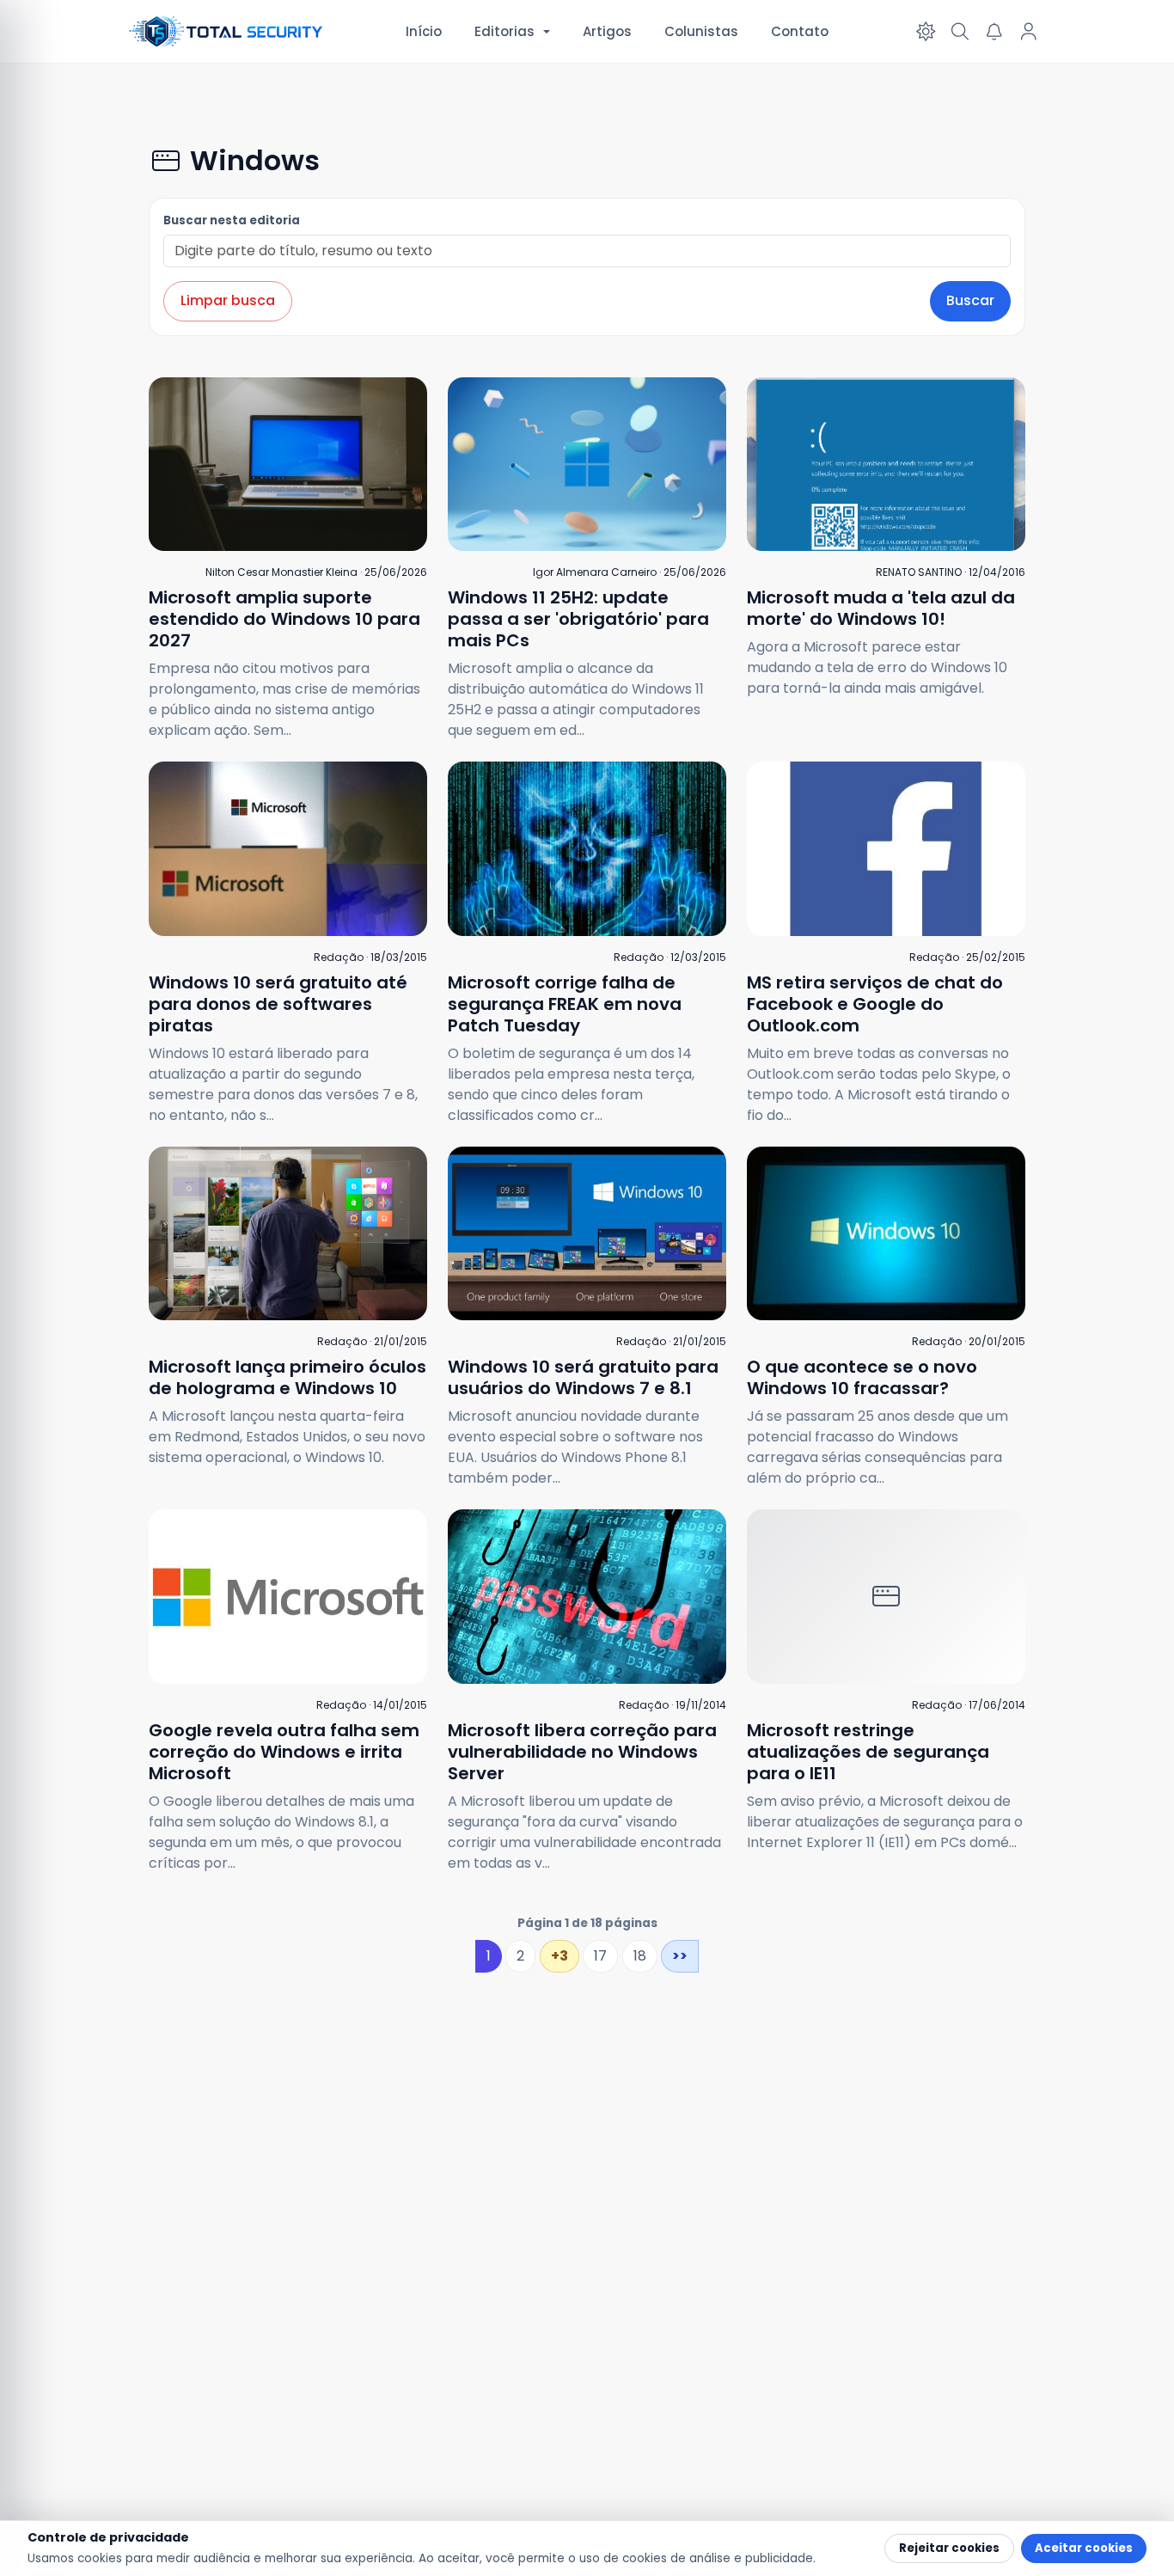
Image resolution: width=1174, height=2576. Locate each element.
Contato (800, 31)
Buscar (970, 300)
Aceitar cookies (1084, 2548)
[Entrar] (1029, 32)
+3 (559, 1956)
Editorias (504, 31)
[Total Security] (227, 31)
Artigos (607, 31)
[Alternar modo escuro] (926, 32)
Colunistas (701, 31)
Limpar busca (228, 300)
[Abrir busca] (960, 32)
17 (600, 1956)
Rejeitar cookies (949, 2548)
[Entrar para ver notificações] (994, 32)
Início (424, 31)
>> (680, 1956)
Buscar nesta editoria (232, 220)
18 (640, 1956)
